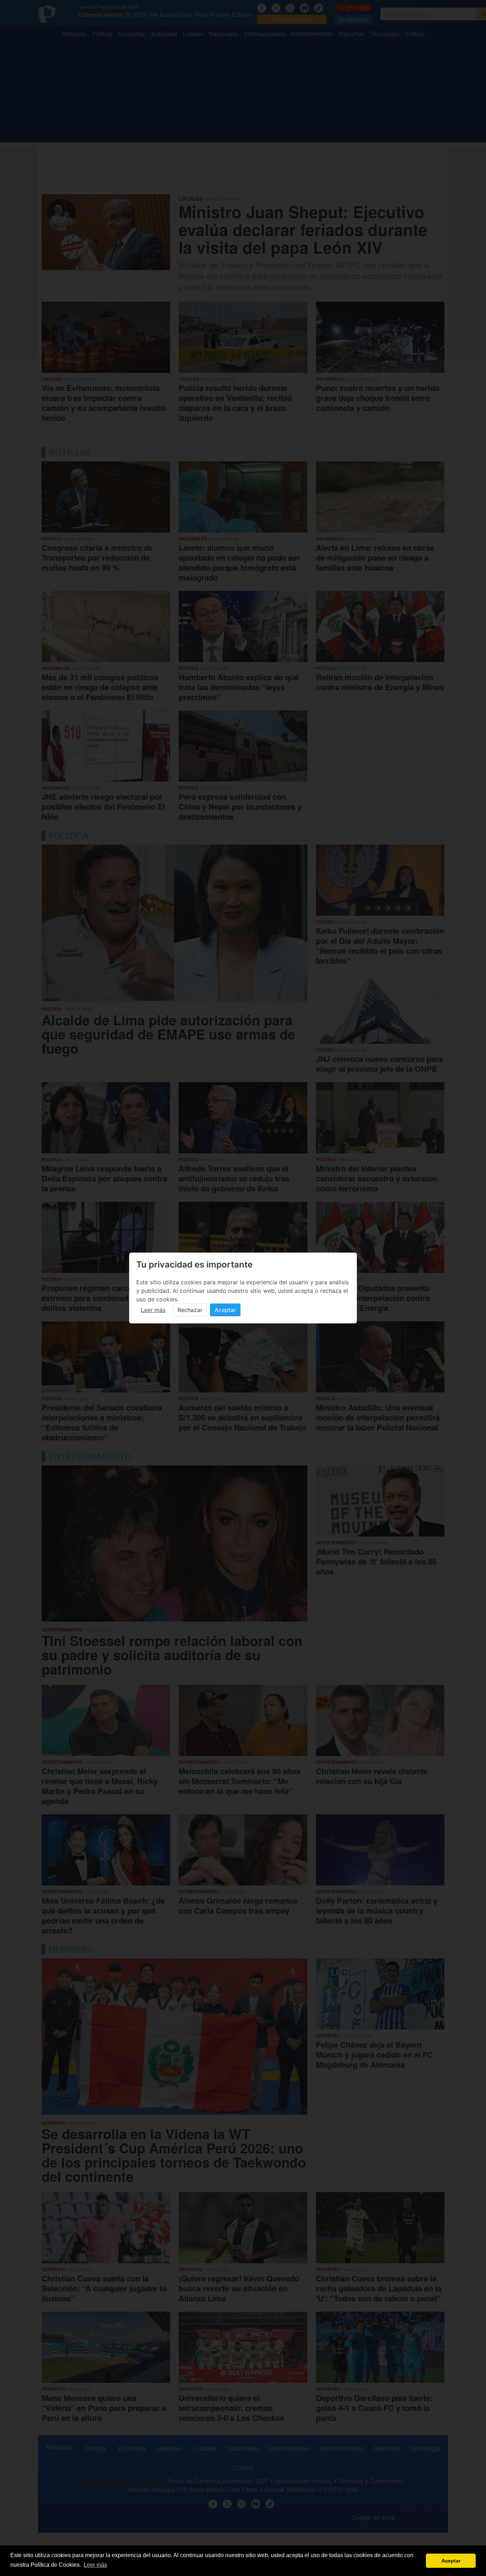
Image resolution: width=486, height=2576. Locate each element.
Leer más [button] (95, 2565)
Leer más (153, 1310)
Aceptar (225, 1310)
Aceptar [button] (451, 2561)
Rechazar (190, 1310)
